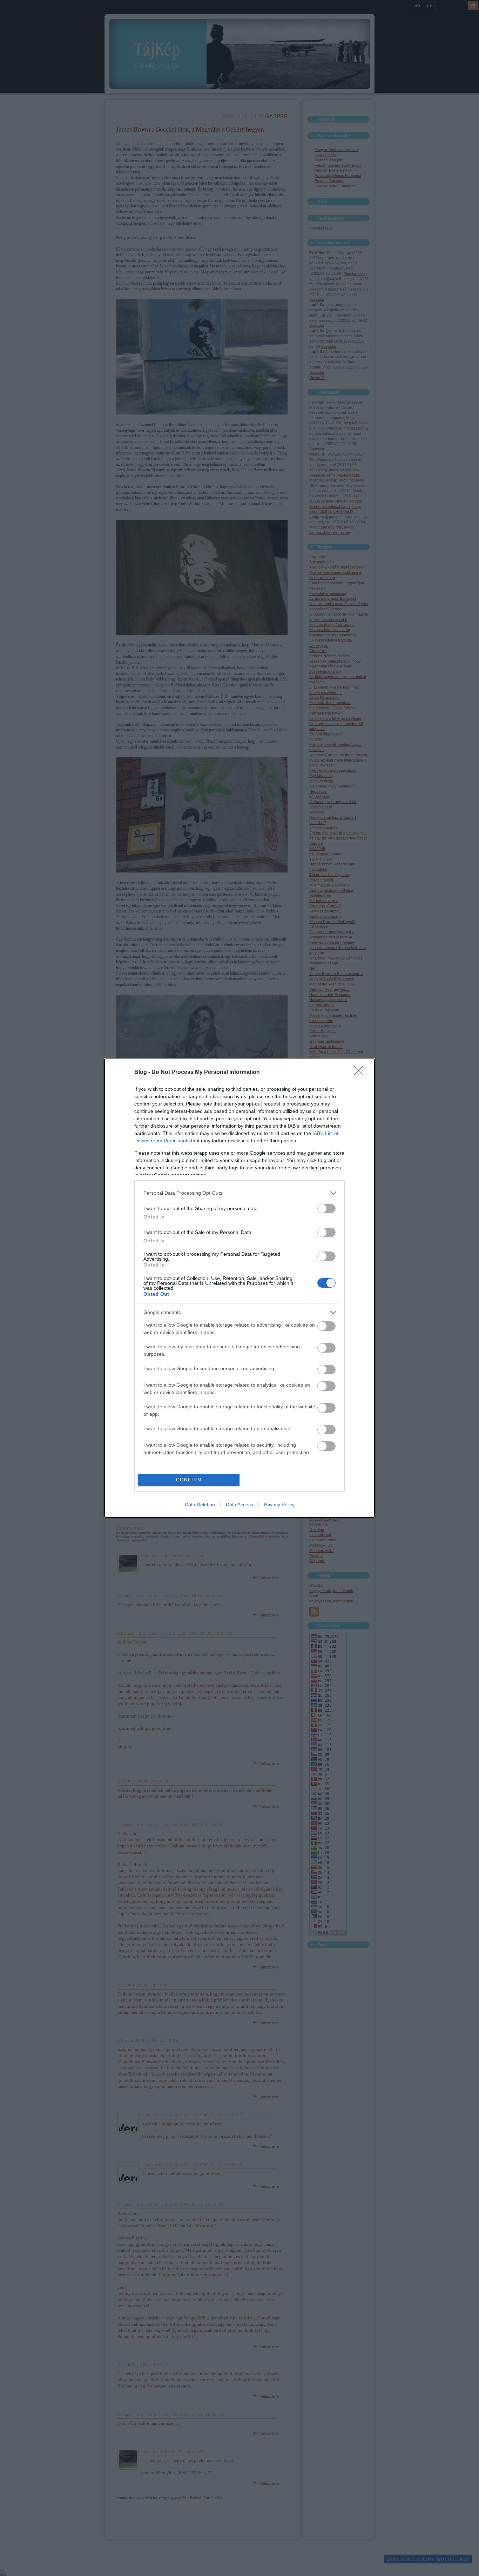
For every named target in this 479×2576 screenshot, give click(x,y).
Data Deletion (200, 1505)
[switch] (326, 1209)
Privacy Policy (279, 1505)
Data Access (239, 1505)
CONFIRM (189, 1480)
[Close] (361, 1073)
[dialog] (239, 1288)
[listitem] (239, 1193)
